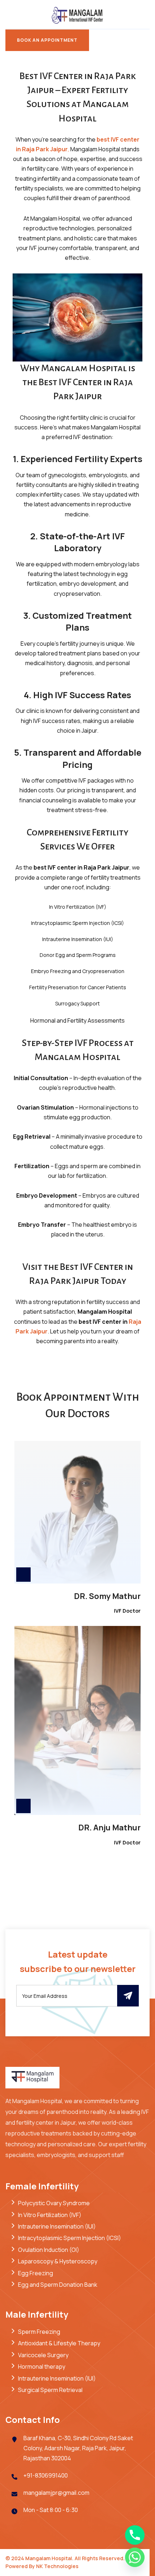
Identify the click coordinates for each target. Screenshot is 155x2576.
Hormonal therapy (42, 2367)
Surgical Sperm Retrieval (50, 2390)
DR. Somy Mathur (107, 1596)
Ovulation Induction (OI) (49, 2250)
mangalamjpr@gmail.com (56, 2493)
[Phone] (135, 2535)
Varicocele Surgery (43, 2355)
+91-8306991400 (46, 2475)
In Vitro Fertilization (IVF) (50, 2215)
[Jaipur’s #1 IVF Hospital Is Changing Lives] (77, 14)
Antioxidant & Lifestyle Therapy (59, 2343)
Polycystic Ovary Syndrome (54, 2203)
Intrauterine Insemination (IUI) (57, 2226)
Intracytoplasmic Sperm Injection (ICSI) (70, 2238)
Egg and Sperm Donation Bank (58, 2285)
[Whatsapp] (135, 2557)
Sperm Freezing (39, 2332)
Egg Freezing (36, 2273)
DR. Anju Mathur (109, 1828)
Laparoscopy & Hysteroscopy (58, 2261)
